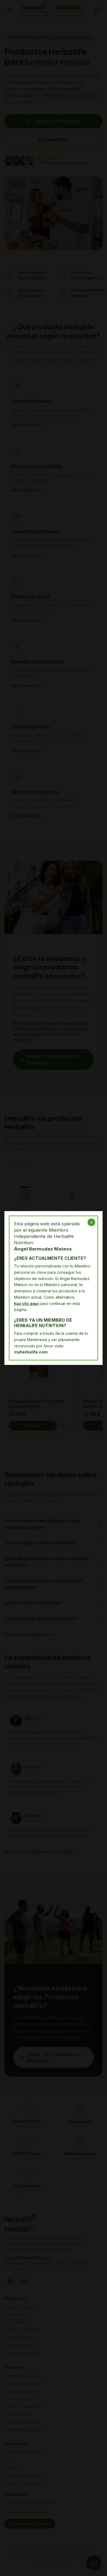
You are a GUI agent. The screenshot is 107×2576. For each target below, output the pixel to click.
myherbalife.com (31, 1352)
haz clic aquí (26, 1303)
